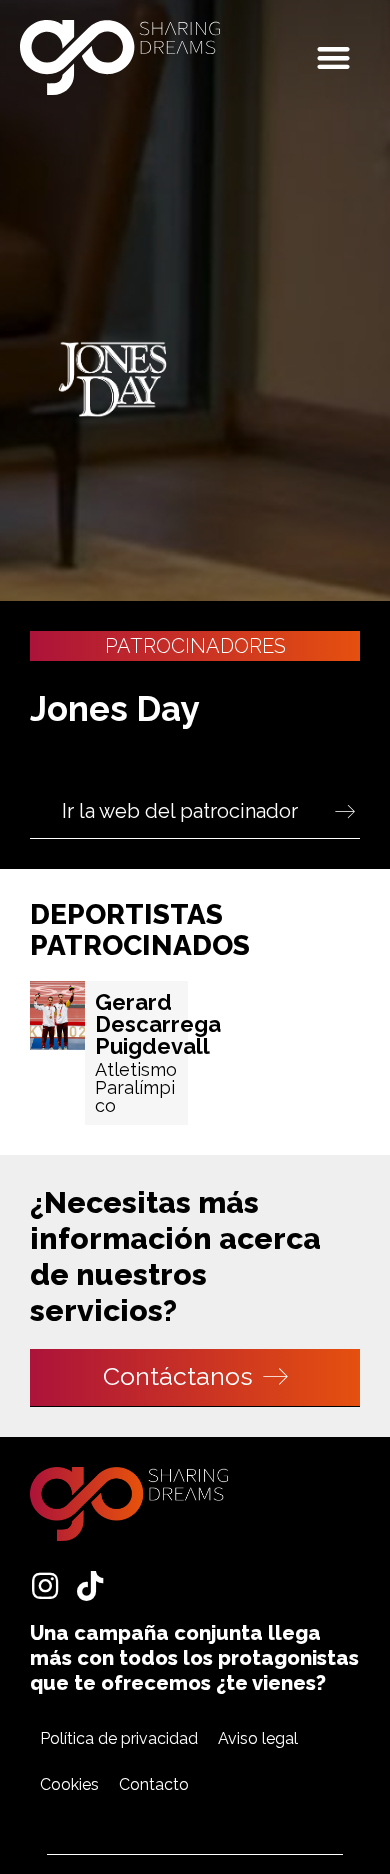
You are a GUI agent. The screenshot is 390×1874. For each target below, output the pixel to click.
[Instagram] (45, 1586)
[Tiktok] (90, 1586)
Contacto (154, 1784)
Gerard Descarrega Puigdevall (158, 1024)
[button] (334, 57)
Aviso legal (258, 1738)
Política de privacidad (119, 1738)
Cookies (69, 1784)
